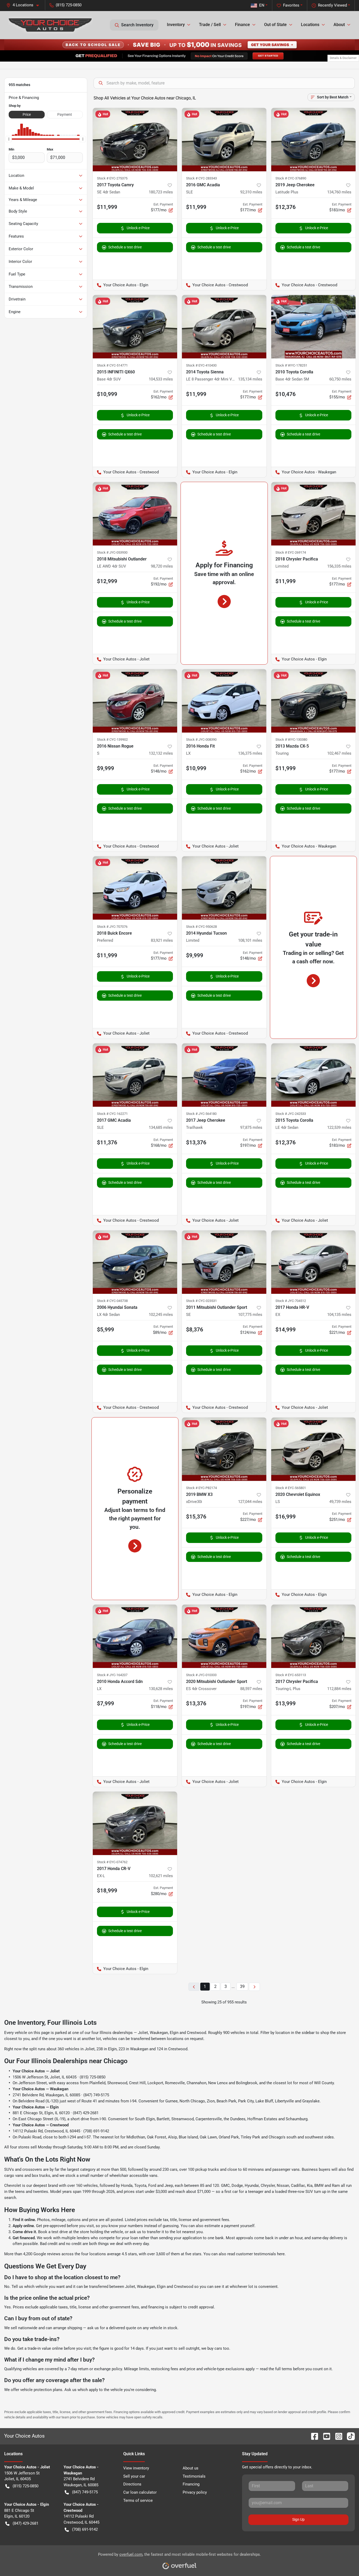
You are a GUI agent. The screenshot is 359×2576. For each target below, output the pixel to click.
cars (174, 2169)
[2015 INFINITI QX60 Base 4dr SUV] (135, 327)
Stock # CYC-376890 (291, 178)
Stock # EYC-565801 (291, 1488)
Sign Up (298, 2519)
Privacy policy (195, 2492)
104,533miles (161, 379)
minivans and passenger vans (274, 2169)
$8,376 (195, 1330)
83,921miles (162, 940)
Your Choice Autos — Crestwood (41, 2125)
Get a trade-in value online (40, 2348)
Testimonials (194, 2476)
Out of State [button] (275, 25)
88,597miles (251, 1689)
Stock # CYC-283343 (201, 178)
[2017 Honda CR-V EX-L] (135, 1823)
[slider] (9, 139)
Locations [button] (310, 25)
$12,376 (286, 207)
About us (191, 2468)
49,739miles (340, 1502)
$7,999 (106, 1703)
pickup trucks (207, 2169)
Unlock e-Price (138, 228)
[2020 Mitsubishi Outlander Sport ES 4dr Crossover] (224, 1636)
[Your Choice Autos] (50, 25)
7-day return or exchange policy (95, 2369)
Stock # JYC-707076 (112, 927)
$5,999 (106, 1330)
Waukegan (159, 2033)
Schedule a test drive (125, 247)
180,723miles (161, 192)
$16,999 (286, 1517)
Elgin (174, 2033)
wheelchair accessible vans (133, 2176)
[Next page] (254, 1987)
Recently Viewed (332, 5)
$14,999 (286, 1330)
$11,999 (107, 207)
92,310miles (251, 192)
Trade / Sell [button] (210, 25)
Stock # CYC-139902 (112, 740)
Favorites (291, 5)
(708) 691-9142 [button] (85, 2529)
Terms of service (138, 2500)
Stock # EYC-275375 (112, 178)
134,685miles (161, 1127)
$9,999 (106, 768)
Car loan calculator (140, 2492)
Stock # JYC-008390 (201, 740)
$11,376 (107, 1142)
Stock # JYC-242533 (291, 1114)
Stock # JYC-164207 (112, 1675)
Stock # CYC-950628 (201, 927)
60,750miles (340, 379)
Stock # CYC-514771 (112, 365)
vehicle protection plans (41, 2390)
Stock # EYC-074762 (112, 1862)
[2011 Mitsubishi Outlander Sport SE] (224, 1262)
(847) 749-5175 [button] (85, 2492)
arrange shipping (68, 2328)
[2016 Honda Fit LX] (224, 701)
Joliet (143, 2033)
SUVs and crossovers (23, 2169)
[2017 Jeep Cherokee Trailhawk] (224, 1075)
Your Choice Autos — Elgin (36, 2107)
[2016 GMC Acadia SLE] (224, 140)
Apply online (23, 2226)
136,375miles (250, 753)
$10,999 (107, 394)
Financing (191, 2484)
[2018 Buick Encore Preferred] (135, 888)
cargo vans (14, 2176)
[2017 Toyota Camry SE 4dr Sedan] (135, 140)
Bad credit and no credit (61, 2244)
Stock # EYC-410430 (201, 365)
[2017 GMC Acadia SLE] (135, 1075)
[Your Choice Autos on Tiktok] (349, 2436)
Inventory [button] (176, 25)
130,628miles (161, 1689)
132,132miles (161, 753)
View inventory (136, 2468)
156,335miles (339, 566)
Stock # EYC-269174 (291, 552)
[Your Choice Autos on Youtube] (325, 2436)
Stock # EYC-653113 (291, 1675)
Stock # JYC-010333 (201, 1675)
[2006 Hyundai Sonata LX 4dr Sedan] (135, 1262)
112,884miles (339, 1689)
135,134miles (250, 379)
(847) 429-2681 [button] (25, 2523)
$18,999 (107, 1891)
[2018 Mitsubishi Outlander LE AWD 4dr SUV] (135, 514)
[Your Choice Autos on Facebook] (312, 2436)
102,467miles (339, 753)
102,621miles (161, 1876)
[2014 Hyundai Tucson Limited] (224, 888)
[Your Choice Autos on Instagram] (337, 2436)
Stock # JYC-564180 (201, 1114)
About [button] (339, 25)
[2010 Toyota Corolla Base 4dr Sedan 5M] (314, 327)
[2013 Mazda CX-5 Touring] (314, 701)
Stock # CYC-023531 (201, 1301)
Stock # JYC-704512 (291, 1301)
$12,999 (107, 581)
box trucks (41, 2176)
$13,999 (286, 1703)
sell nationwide (24, 2328)
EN (262, 5)
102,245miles (161, 1315)
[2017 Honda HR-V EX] (314, 1262)
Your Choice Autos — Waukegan (40, 2089)
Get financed (24, 2238)
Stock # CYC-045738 (112, 1301)
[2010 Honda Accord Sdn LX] (135, 1636)
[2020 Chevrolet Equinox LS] (314, 1449)
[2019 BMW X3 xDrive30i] (224, 1449)
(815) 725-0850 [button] (69, 5)
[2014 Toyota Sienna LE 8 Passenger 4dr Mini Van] (224, 327)
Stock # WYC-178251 (291, 365)
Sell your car (134, 2476)
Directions (132, 2484)
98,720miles (162, 566)
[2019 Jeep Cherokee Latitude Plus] (314, 140)
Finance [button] (242, 25)
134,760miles (339, 192)
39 (242, 1986)
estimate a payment (222, 2226)
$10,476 (286, 394)
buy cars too (218, 2348)
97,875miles (251, 1127)
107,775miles (250, 1315)
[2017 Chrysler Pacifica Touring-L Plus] (314, 1636)
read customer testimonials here (256, 2254)
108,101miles (250, 940)
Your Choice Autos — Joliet (36, 2071)
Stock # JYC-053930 (112, 552)
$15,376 (196, 1517)
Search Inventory (137, 25)
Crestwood (196, 2033)
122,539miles (339, 1127)
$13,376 (196, 1142)
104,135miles (339, 1315)
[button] (25, 5)
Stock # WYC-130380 (291, 740)
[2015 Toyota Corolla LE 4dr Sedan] (314, 1075)
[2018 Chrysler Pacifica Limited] (314, 514)
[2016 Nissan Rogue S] (135, 701)
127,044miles (250, 1502)
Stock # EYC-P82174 (201, 1488)
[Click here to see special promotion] (179, 44)
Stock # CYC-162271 (112, 1114)
